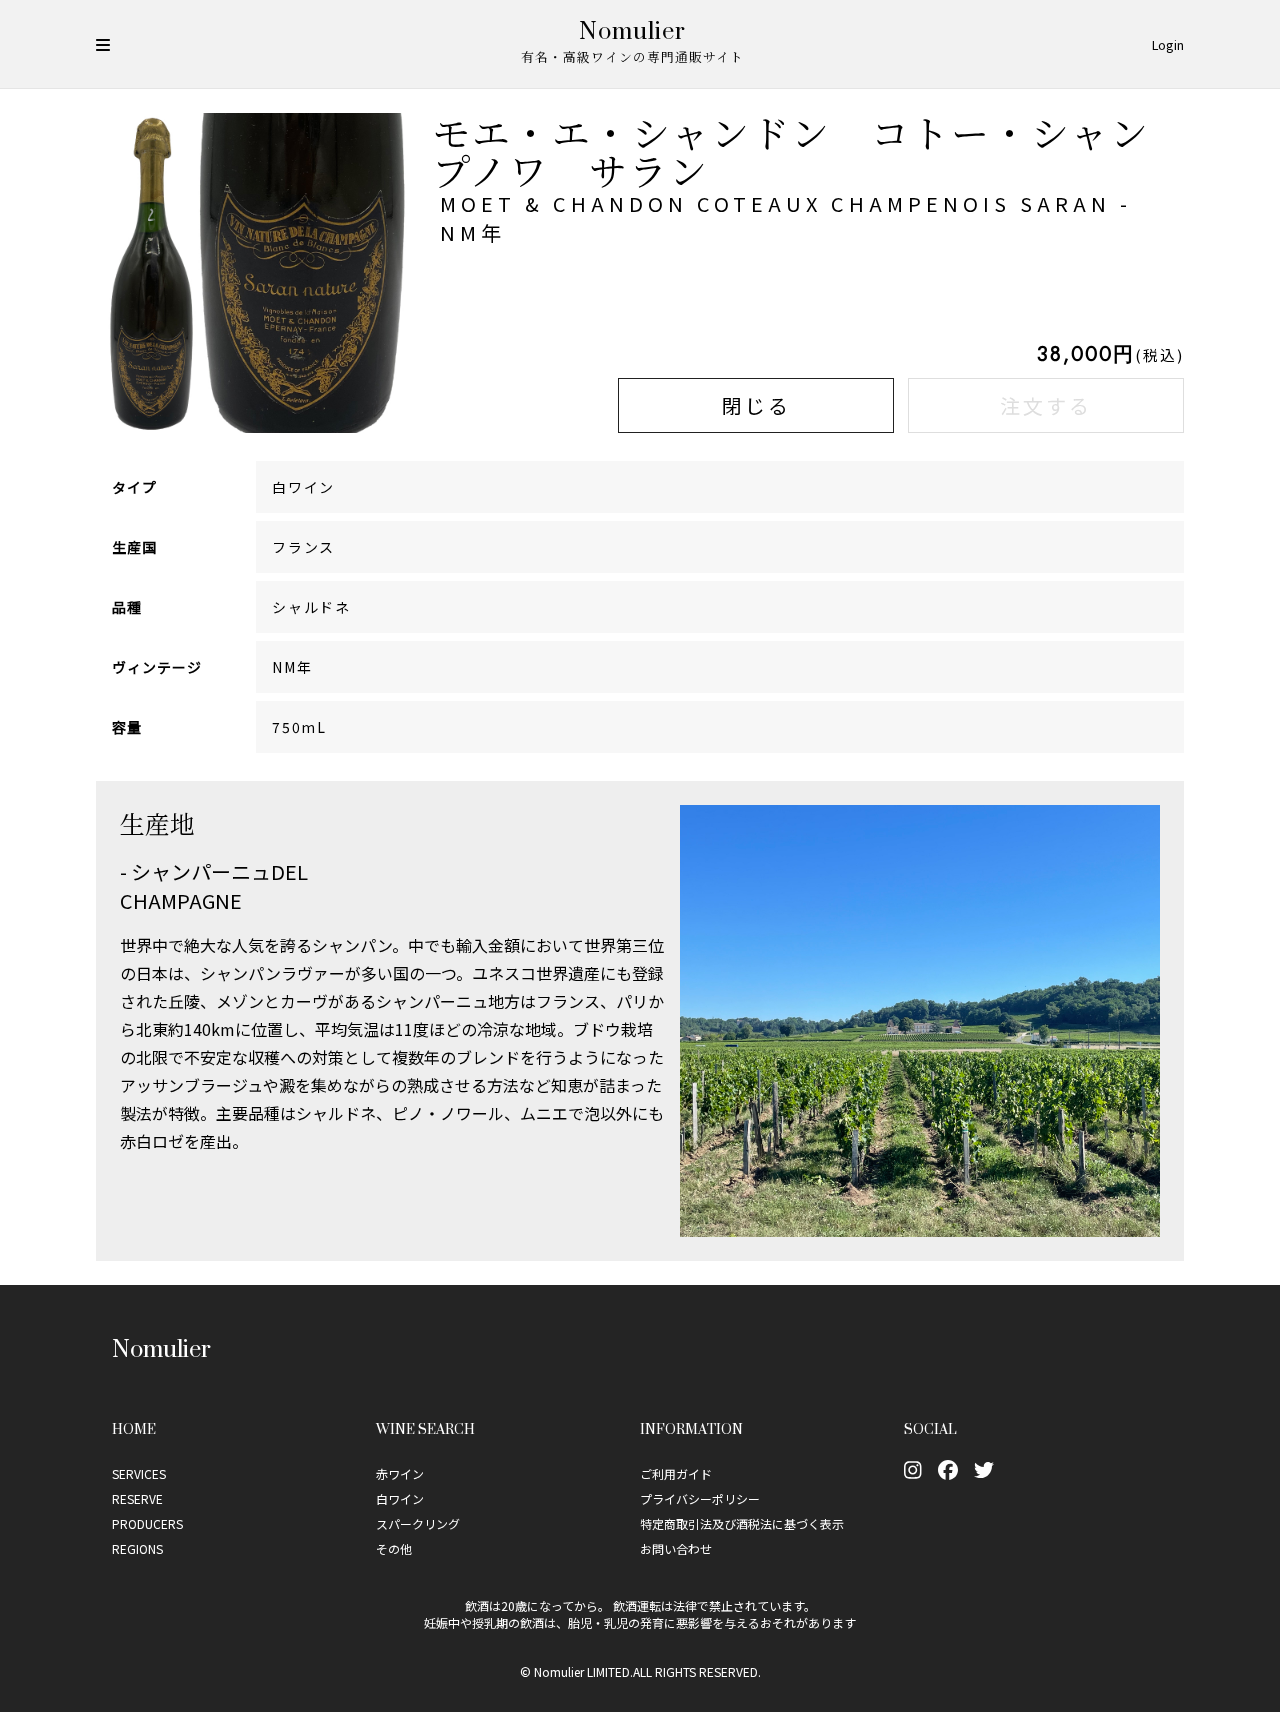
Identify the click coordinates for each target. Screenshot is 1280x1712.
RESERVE (137, 1498)
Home (134, 1428)
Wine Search (425, 1428)
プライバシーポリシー (700, 1498)
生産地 (157, 823)
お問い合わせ (676, 1548)
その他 (394, 1548)
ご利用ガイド (676, 1473)
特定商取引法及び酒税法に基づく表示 (742, 1523)
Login (1168, 44)
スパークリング (418, 1523)
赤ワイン (400, 1473)
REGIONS (137, 1548)
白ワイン (400, 1498)
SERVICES (139, 1473)
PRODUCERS (147, 1523)
